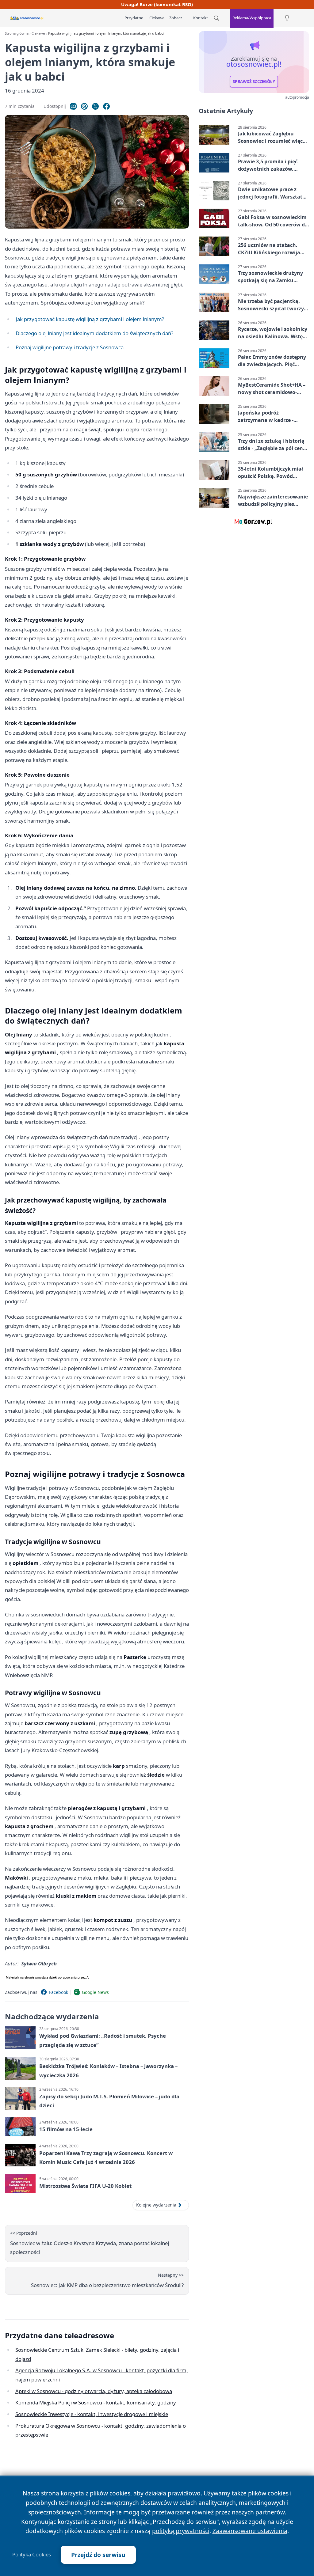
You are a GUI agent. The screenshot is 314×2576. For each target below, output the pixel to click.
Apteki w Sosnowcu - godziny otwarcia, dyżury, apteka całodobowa (94, 2391)
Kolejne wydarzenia (156, 2205)
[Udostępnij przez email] (84, 106)
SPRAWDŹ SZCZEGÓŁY (254, 81)
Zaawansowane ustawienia (250, 2531)
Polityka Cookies (32, 2555)
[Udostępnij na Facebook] (106, 106)
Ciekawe (157, 18)
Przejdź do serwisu (98, 2555)
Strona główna (17, 33)
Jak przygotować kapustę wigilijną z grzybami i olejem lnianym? (90, 319)
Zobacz (176, 18)
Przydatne (134, 18)
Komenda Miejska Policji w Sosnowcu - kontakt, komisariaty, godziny (96, 2402)
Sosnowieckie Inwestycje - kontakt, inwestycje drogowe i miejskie (92, 2414)
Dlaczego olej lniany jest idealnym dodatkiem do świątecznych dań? (94, 333)
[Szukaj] (216, 18)
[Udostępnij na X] (95, 106)
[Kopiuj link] (73, 106)
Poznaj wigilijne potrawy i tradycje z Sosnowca (70, 347)
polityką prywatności (181, 2531)
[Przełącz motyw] (287, 18)
